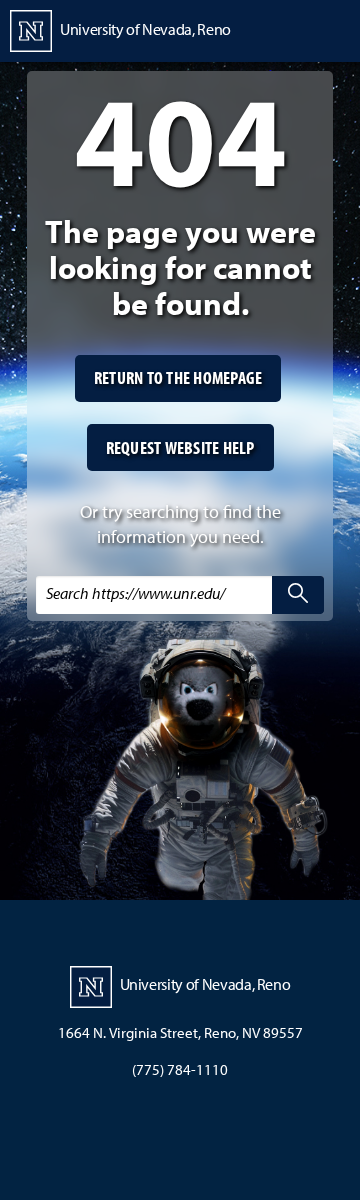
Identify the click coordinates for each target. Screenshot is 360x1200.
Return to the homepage (178, 377)
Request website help (180, 447)
